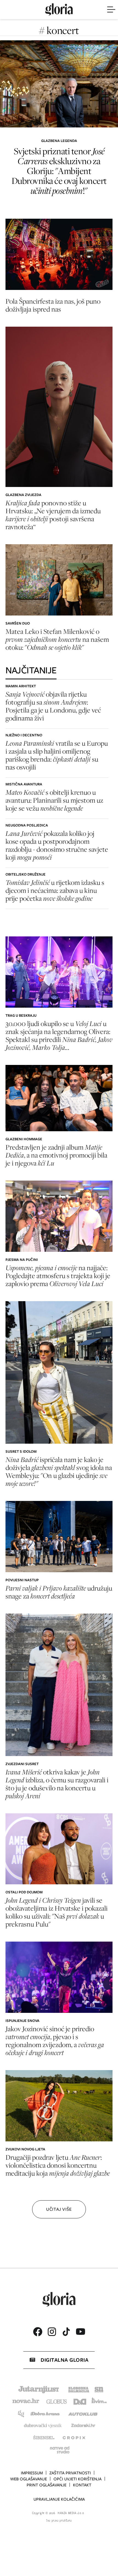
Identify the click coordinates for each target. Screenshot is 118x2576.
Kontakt (82, 2485)
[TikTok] (66, 2332)
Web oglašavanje (29, 2479)
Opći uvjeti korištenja (78, 2479)
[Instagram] (52, 2332)
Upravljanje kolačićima (59, 2499)
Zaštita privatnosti (70, 2473)
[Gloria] (59, 10)
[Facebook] (38, 2332)
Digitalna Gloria (64, 2360)
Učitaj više (59, 2209)
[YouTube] (80, 2332)
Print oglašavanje (47, 2485)
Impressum (32, 2473)
